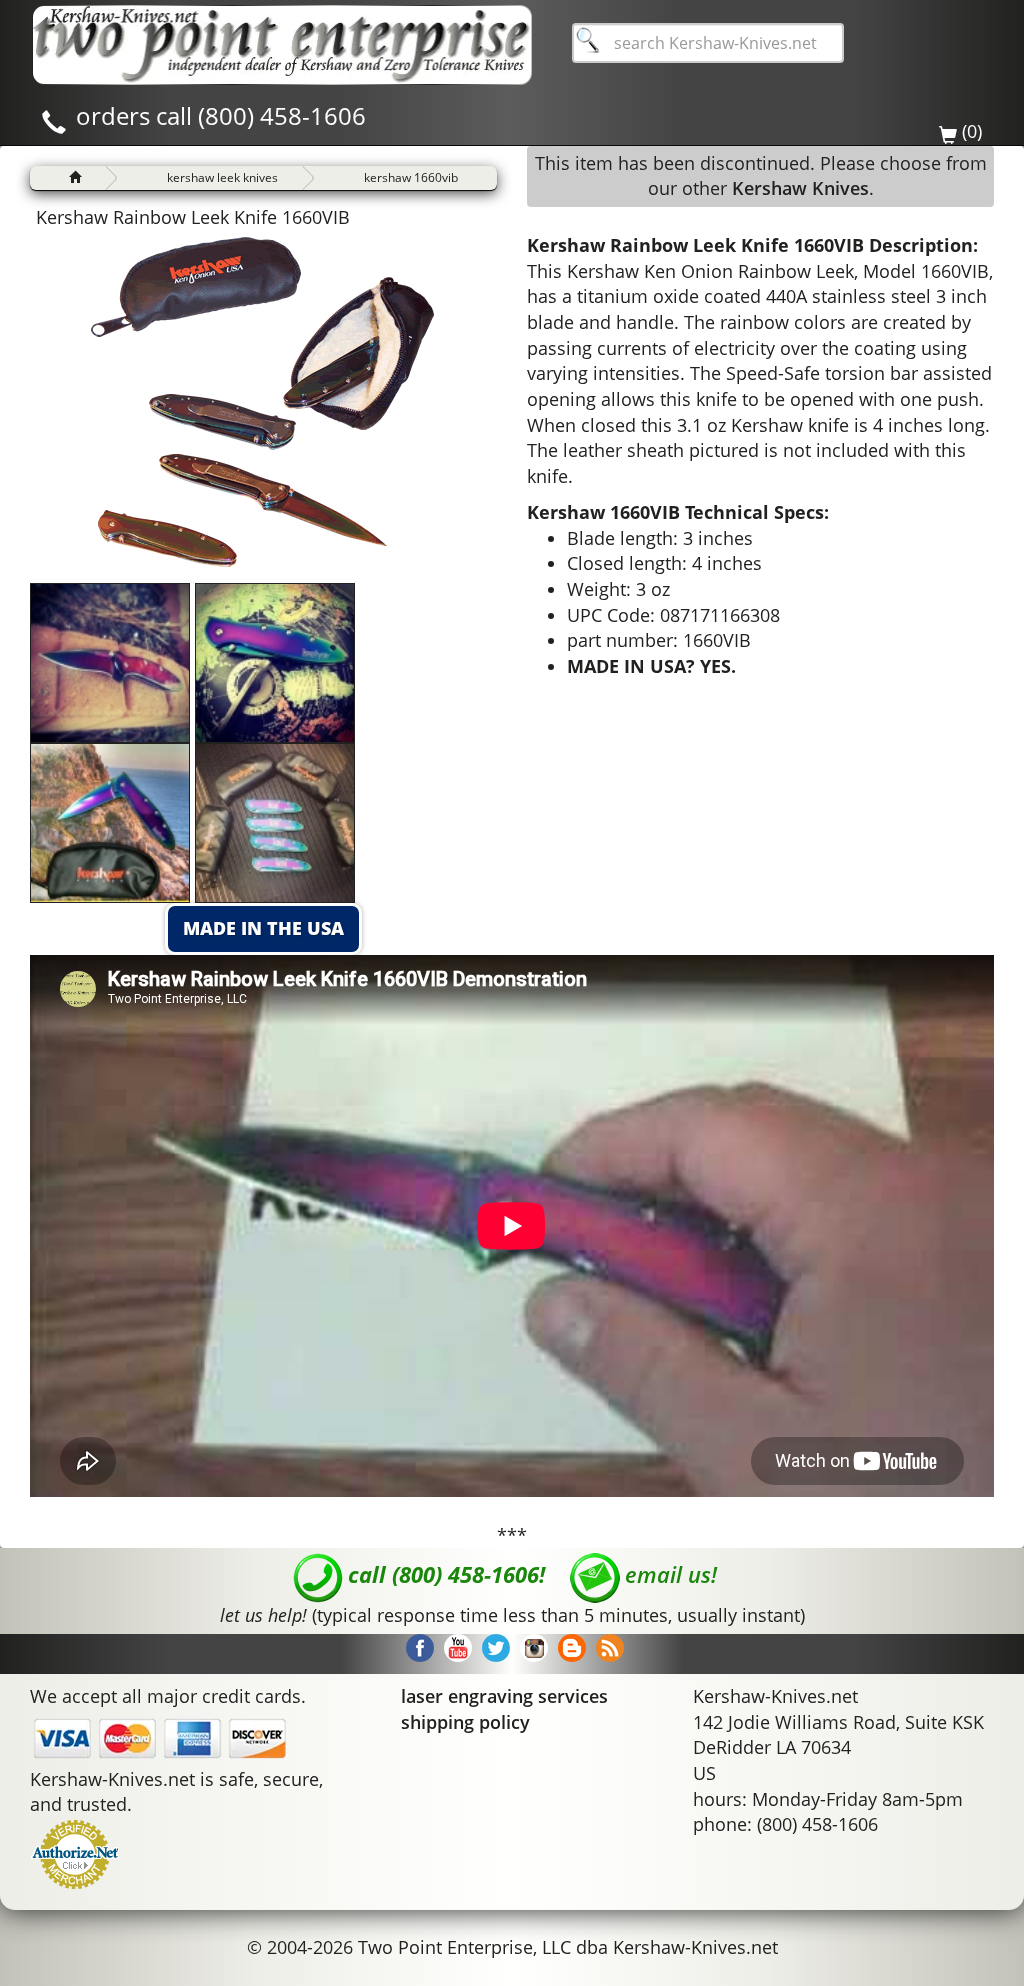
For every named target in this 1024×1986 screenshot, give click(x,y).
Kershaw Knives (800, 188)
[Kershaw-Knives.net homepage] (67, 178)
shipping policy (465, 1722)
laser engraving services (504, 1696)
